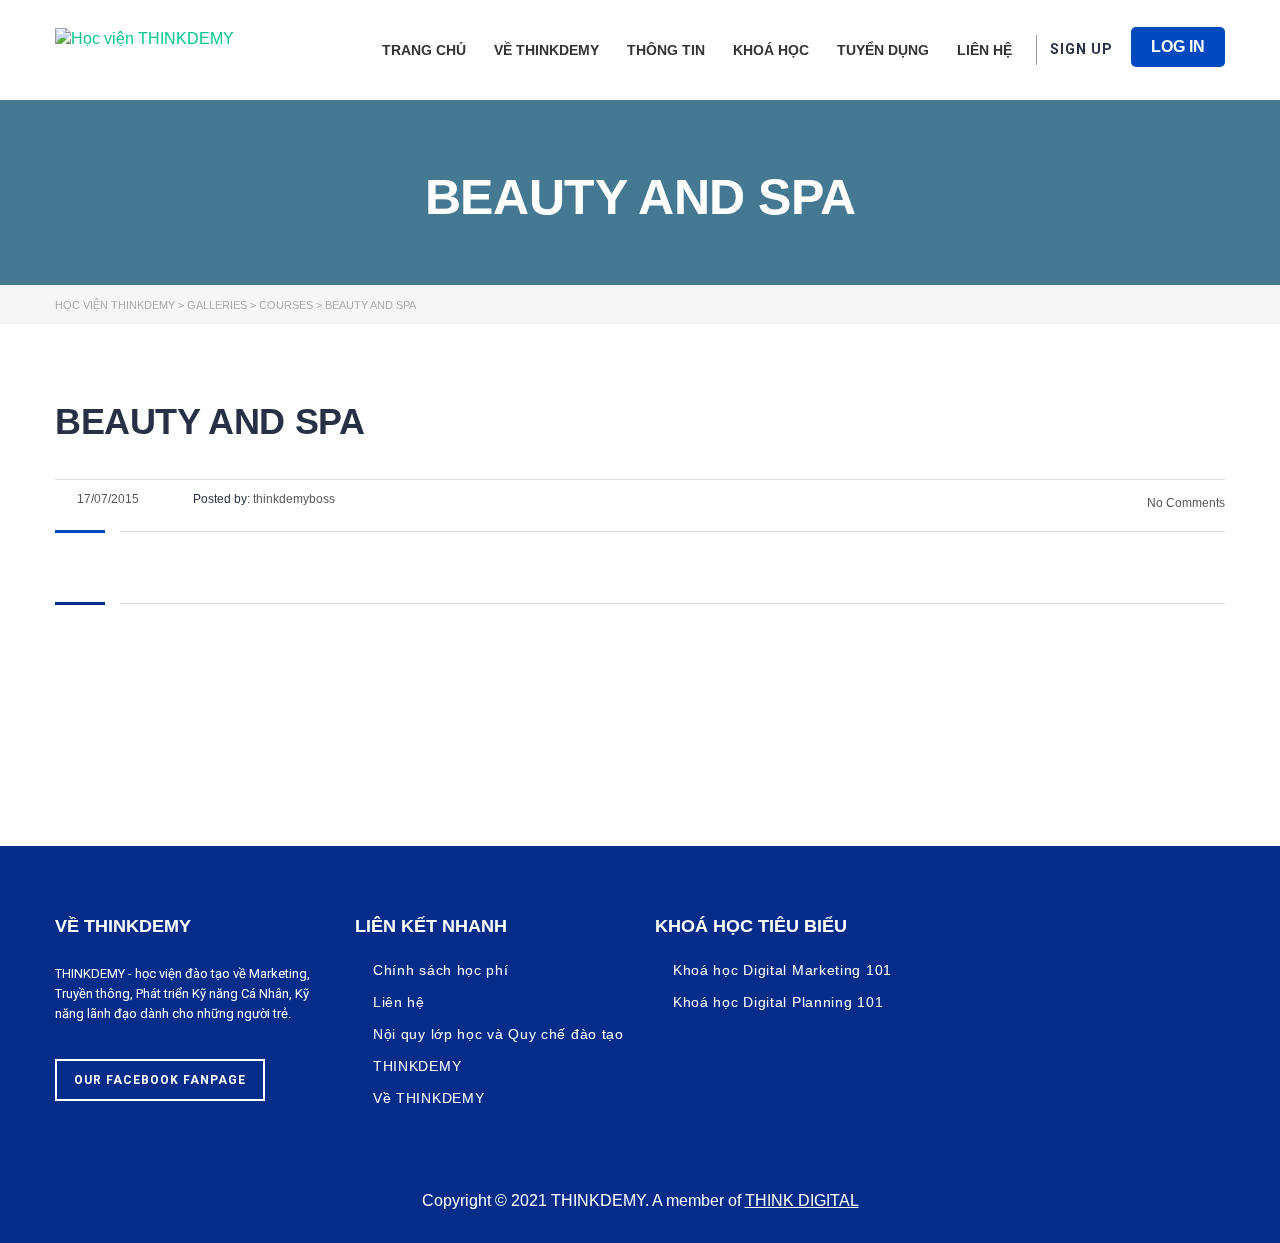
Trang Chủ (424, 50)
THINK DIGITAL (802, 1200)
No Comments (1184, 503)
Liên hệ (984, 50)
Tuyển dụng (883, 50)
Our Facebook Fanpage (160, 1080)
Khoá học (771, 50)
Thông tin (666, 50)
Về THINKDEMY (546, 50)
